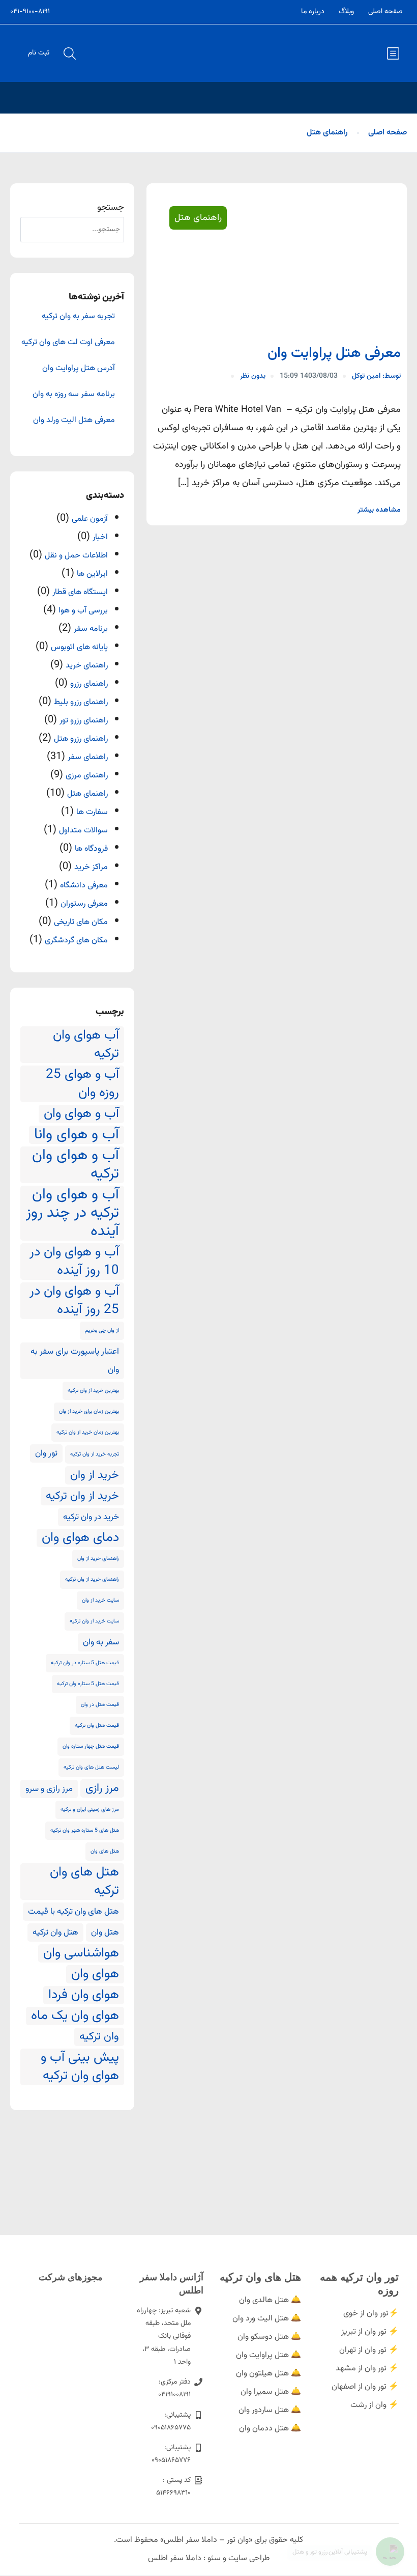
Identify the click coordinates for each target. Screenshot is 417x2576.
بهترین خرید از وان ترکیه (93, 1391)
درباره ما (313, 12)
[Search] (33, 230)
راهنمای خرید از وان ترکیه (92, 1579)
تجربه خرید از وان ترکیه (95, 1454)
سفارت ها (92, 812)
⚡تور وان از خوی (371, 2314)
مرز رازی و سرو (49, 1789)
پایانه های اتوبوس (79, 647)
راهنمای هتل (327, 133)
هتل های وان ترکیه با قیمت (73, 1912)
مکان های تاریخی (81, 922)
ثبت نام (39, 53)
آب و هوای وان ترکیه (76, 1165)
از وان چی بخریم (102, 1331)
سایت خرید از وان (100, 1600)
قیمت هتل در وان (100, 1705)
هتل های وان (105, 1851)
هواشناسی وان (81, 1953)
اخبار (100, 537)
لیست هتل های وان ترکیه (91, 1767)
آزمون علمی (90, 519)
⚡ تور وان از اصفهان (365, 2387)
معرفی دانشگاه (84, 886)
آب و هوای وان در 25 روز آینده (74, 1301)
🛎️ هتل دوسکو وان (269, 2337)
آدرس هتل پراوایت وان (79, 369)
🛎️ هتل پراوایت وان (269, 2355)
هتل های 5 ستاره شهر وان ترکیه (85, 1830)
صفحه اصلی (385, 12)
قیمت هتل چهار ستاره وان (91, 1746)
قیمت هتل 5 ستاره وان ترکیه (88, 1684)
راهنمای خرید (87, 666)
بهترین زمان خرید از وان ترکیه (88, 1432)
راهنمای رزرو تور (84, 721)
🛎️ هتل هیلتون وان (269, 2374)
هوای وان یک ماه (75, 2016)
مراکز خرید (91, 867)
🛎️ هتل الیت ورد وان (267, 2319)
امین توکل (376, 376)
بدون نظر (253, 376)
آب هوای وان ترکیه (86, 1045)
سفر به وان (101, 1642)
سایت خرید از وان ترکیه (94, 1621)
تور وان (46, 1453)
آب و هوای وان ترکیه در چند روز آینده (72, 1213)
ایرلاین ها (92, 574)
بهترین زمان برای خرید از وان (89, 1411)
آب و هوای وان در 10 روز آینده (74, 1262)
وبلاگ (346, 12)
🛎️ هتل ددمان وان (270, 2429)
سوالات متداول (83, 831)
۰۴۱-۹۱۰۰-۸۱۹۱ (30, 12)
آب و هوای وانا (77, 1135)
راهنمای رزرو (89, 684)
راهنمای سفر (88, 757)
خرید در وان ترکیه (91, 1517)
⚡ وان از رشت (375, 2405)
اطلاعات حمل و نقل (76, 556)
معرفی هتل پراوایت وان (334, 353)
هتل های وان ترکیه (84, 1882)
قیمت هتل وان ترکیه (97, 1726)
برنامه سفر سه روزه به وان (74, 395)
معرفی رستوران (84, 904)
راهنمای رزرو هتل (81, 739)
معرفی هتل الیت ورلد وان (74, 421)
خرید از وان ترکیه (82, 1496)
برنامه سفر (91, 629)
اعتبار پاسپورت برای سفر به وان (75, 1361)
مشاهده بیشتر (379, 510)
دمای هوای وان (80, 1538)
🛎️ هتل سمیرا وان (271, 2392)
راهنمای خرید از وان (98, 1559)
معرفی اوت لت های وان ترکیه (68, 343)
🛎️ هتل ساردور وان (270, 2410)
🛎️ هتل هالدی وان (270, 2300)
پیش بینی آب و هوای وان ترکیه (80, 2067)
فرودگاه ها (91, 849)
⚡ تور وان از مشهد (367, 2369)
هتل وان (105, 1933)
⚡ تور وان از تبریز (370, 2332)
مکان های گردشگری (76, 941)
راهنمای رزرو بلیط (81, 702)
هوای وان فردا (84, 1995)
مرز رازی (102, 1788)
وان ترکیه (99, 2037)
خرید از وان (95, 1475)
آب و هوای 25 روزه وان (82, 1084)
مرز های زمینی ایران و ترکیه (90, 1810)
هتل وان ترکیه (55, 1933)
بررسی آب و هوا (83, 611)
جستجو (111, 208)
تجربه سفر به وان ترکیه (78, 317)
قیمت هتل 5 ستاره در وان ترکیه (85, 1663)
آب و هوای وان (81, 1114)
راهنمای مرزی (87, 776)
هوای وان (95, 1974)
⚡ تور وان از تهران (369, 2350)
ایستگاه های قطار (80, 592)
